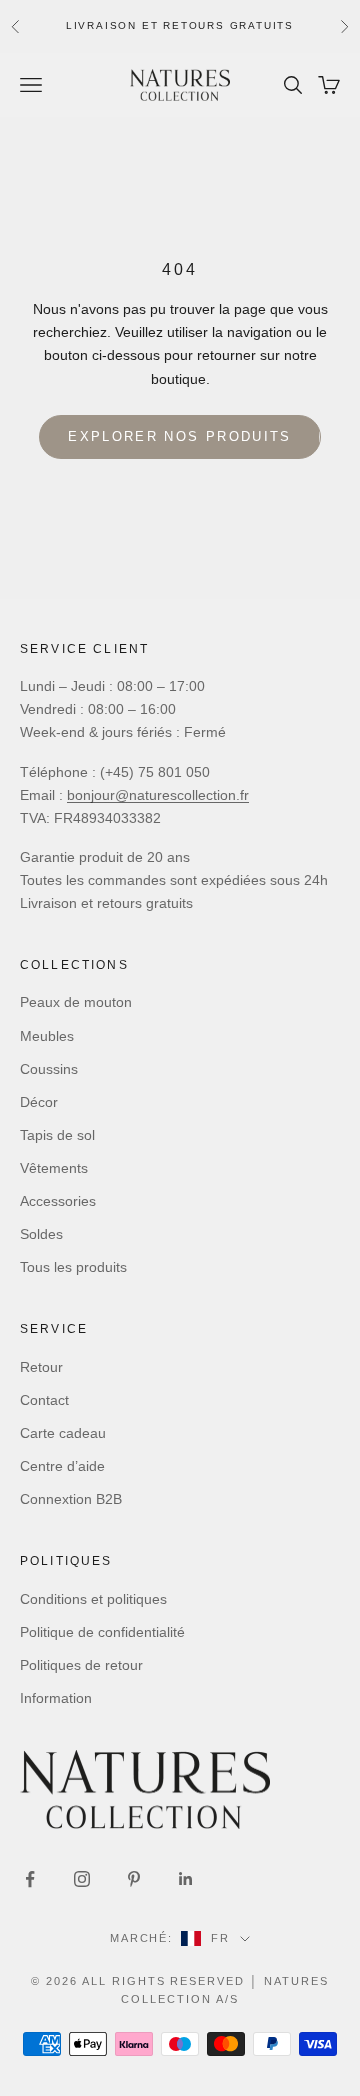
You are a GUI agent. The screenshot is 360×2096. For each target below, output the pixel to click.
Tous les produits (73, 1267)
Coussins (49, 1069)
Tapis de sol (57, 1135)
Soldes (41, 1234)
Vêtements (54, 1168)
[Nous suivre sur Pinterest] (134, 1879)
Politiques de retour (81, 1665)
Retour (41, 1367)
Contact (44, 1400)
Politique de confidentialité (102, 1632)
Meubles (47, 1036)
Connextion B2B (71, 1499)
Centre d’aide (62, 1466)
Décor (39, 1102)
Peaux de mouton (76, 1002)
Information (56, 1698)
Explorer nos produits (179, 436)
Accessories (58, 1201)
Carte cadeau (63, 1433)
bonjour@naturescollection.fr (158, 795)
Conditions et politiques (93, 1599)
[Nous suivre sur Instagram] (82, 1879)
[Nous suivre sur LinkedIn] (186, 1879)
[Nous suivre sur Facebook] (30, 1879)
